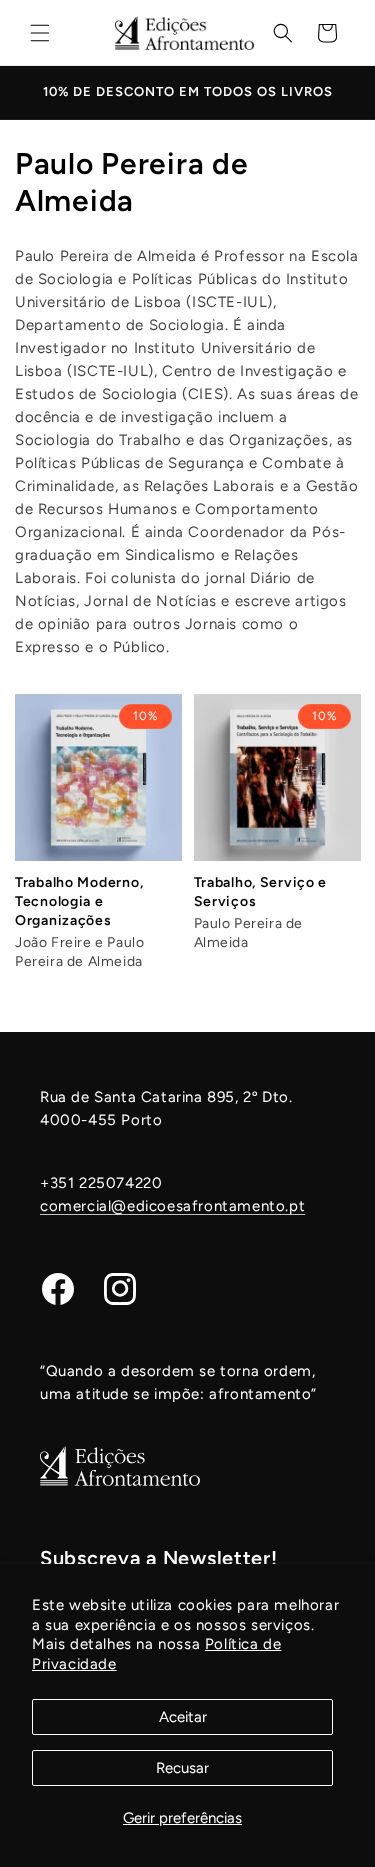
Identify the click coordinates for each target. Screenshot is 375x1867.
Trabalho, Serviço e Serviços (261, 892)
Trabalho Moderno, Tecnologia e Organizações (79, 901)
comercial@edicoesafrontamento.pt (172, 1206)
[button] (40, 33)
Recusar (182, 1768)
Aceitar (183, 1717)
